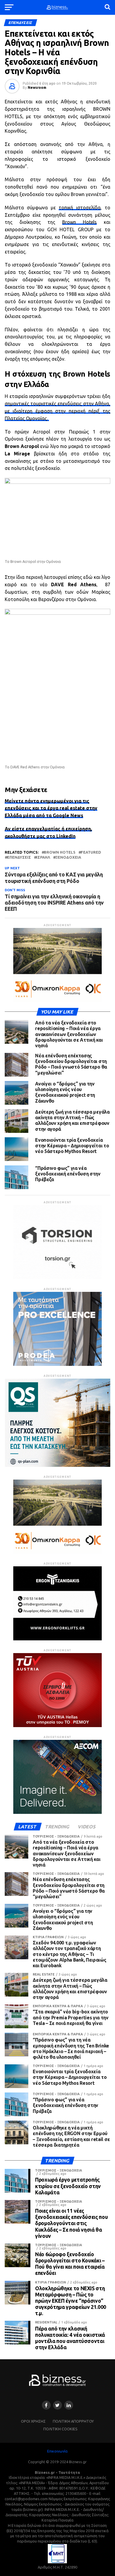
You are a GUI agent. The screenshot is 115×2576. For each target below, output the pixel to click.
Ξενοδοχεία (68, 857)
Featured (91, 852)
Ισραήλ (43, 857)
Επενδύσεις (19, 857)
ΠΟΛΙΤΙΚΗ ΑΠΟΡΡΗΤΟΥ (73, 2421)
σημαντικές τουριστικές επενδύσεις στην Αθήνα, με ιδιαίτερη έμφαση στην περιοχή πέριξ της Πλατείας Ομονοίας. (57, 411)
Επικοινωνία (57, 2451)
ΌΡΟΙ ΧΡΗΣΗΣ (33, 2421)
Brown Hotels (80, 222)
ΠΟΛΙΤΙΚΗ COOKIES (60, 2429)
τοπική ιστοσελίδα (80, 208)
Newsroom (37, 87)
